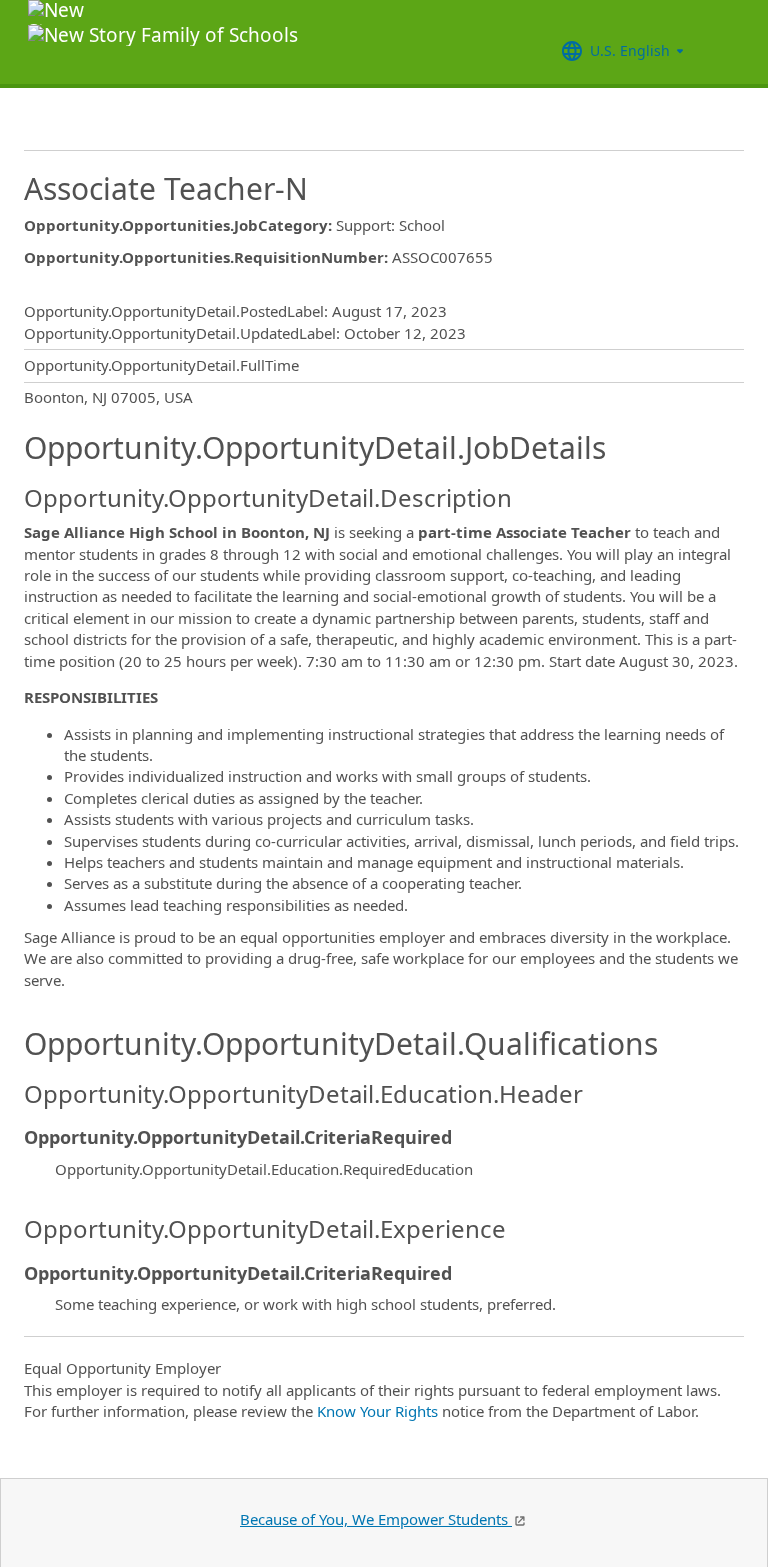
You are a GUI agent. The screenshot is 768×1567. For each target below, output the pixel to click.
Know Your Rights (377, 1411)
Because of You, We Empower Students (376, 1519)
